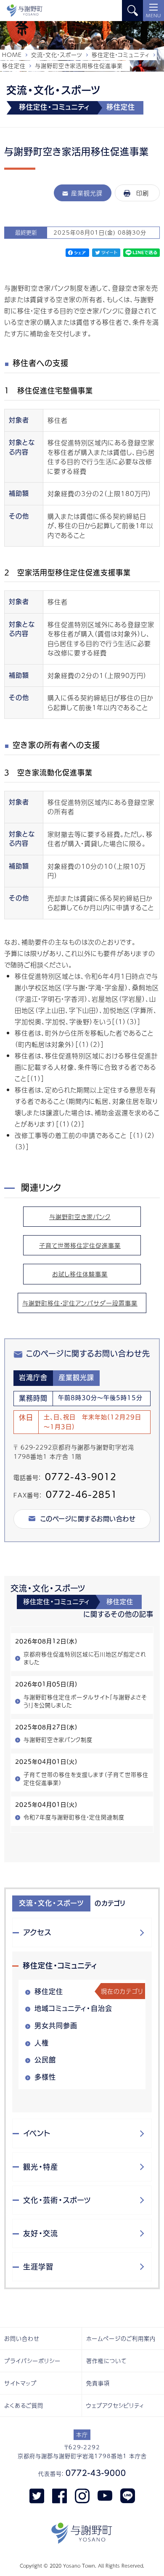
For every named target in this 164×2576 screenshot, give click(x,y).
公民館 (45, 2060)
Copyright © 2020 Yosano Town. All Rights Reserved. (82, 2566)
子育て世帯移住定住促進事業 (80, 1245)
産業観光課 (87, 193)
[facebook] (60, 2495)
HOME (12, 55)
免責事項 (98, 2383)
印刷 (143, 193)
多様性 (45, 2077)
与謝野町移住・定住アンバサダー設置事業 (80, 1303)
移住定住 (14, 66)
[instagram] (82, 2495)
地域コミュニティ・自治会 (73, 2008)
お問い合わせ (22, 2338)
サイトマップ (20, 2383)
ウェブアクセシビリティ (115, 2405)
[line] (128, 2495)
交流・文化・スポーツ (57, 55)
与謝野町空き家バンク (80, 1217)
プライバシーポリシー (32, 2361)
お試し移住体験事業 (80, 1274)
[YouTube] (105, 2495)
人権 (42, 2043)
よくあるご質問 (24, 2405)
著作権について (107, 2361)
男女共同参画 (56, 2026)
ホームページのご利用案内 (121, 2338)
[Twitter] (37, 2495)
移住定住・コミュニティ (121, 55)
